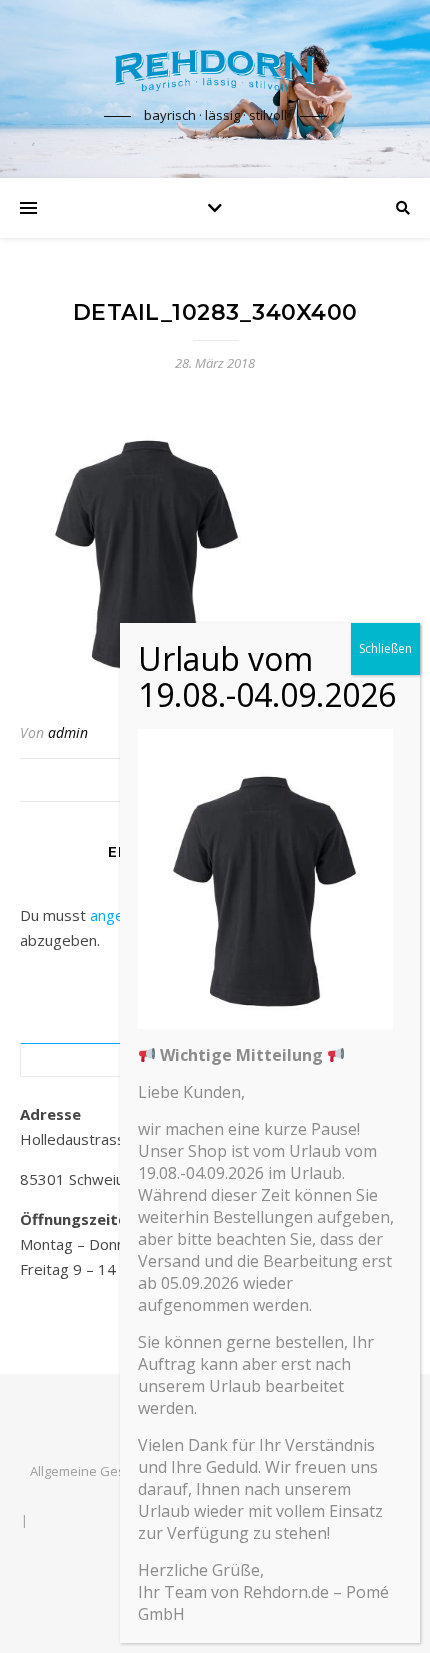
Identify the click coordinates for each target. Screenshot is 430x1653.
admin (68, 732)
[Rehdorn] (215, 71)
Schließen (385, 648)
